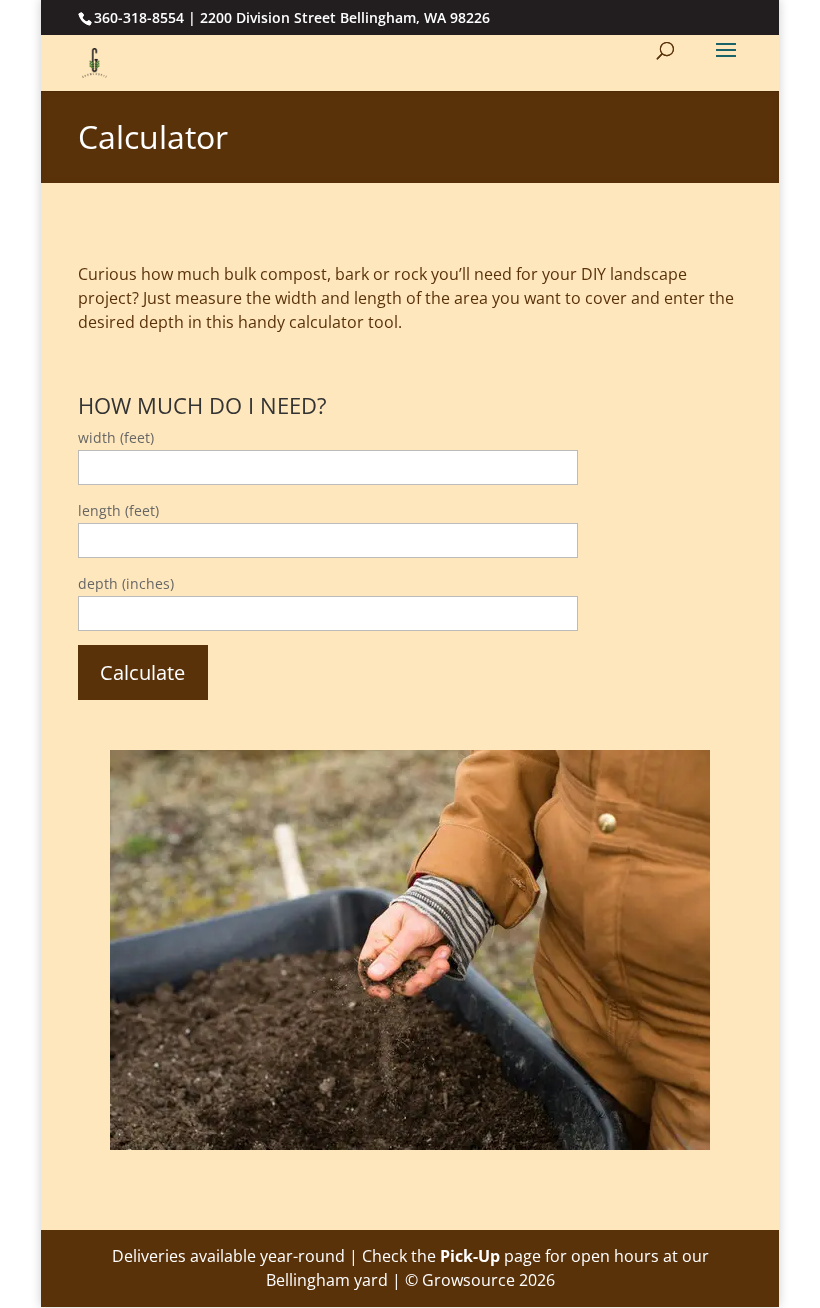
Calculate (142, 672)
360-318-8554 (139, 17)
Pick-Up (470, 1256)
